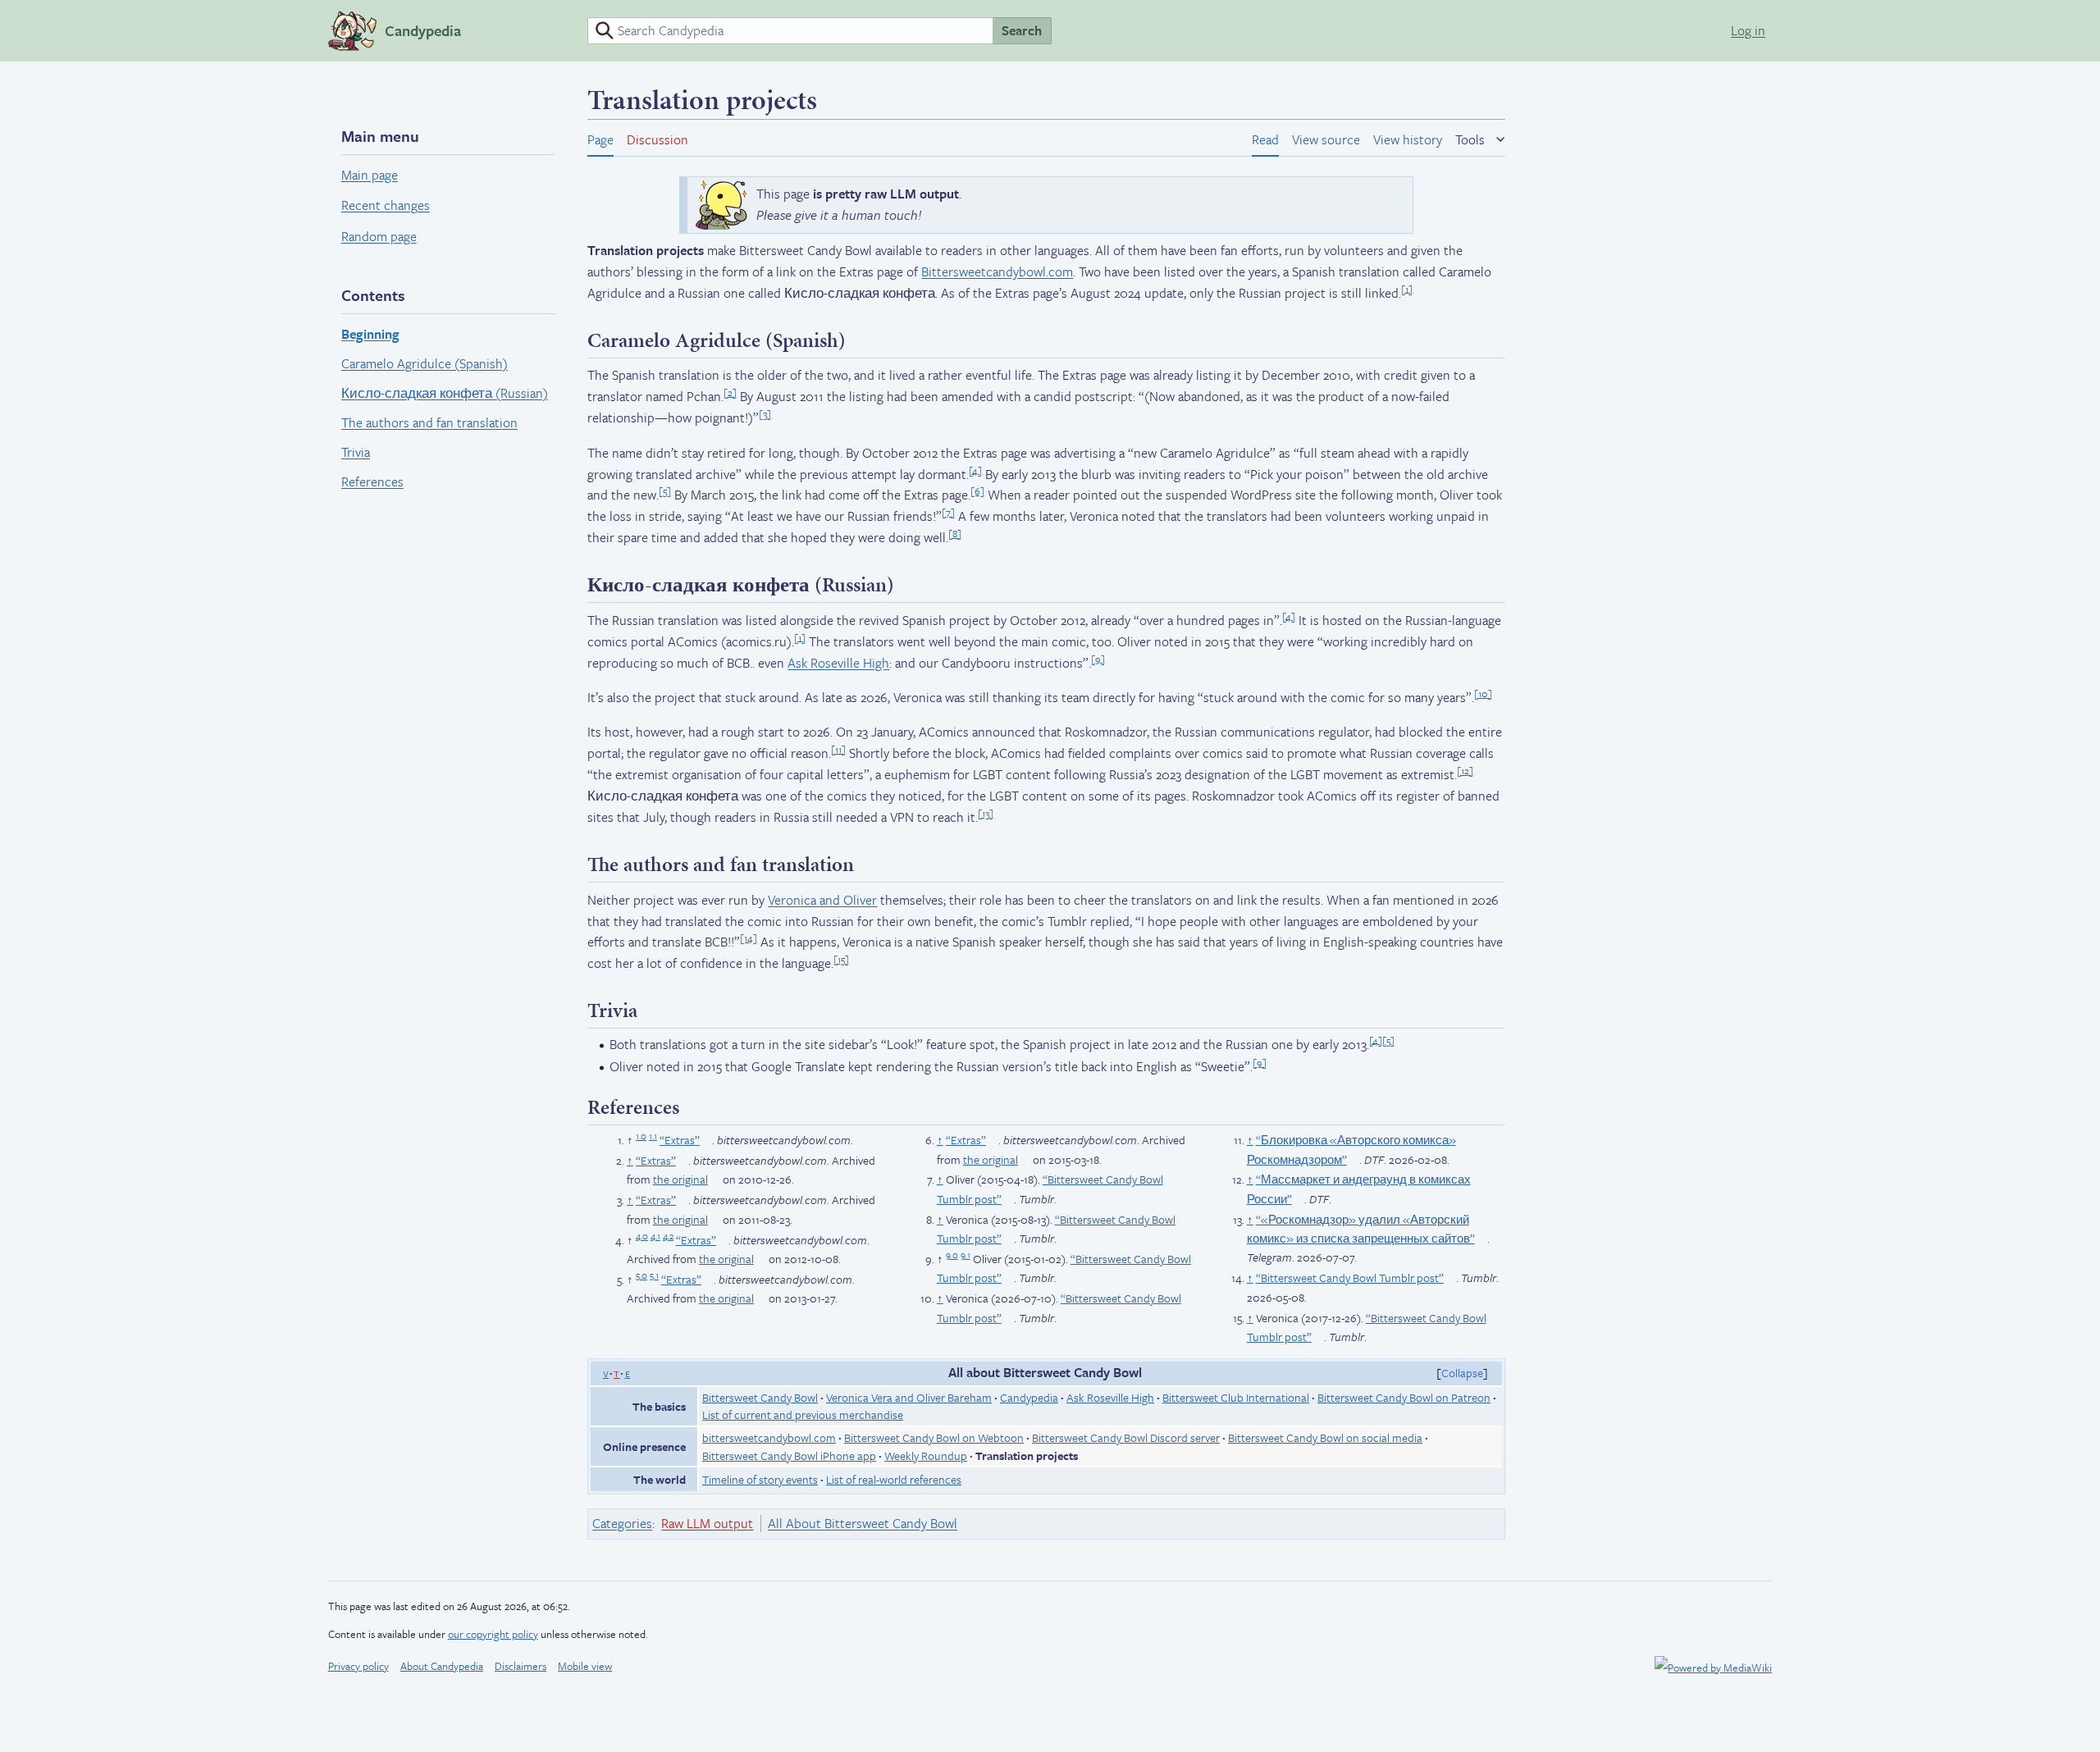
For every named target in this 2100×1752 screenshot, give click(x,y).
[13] (986, 813)
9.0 (952, 1255)
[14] (749, 938)
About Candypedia (442, 1666)
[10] (1483, 693)
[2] (730, 392)
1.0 (641, 1136)
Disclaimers (520, 1666)
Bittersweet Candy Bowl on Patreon (1404, 1397)
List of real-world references (894, 1479)
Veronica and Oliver (822, 900)
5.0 (641, 1275)
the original (680, 1179)
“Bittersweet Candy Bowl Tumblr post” (1350, 1277)
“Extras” (680, 1140)
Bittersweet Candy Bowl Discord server (1126, 1437)
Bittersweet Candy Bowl (760, 1397)
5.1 (654, 1275)
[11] (838, 749)
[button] (1480, 137)
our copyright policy (493, 1634)
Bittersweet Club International (1236, 1397)
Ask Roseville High (838, 663)
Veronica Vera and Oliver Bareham (909, 1397)
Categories (622, 1523)
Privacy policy (358, 1666)
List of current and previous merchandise (803, 1414)
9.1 (966, 1255)
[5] (665, 490)
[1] (1407, 288)
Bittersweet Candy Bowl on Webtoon (934, 1437)
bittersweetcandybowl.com (769, 1437)
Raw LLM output (707, 1523)
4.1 (655, 1236)
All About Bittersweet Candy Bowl (863, 1523)
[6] (977, 490)
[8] (955, 533)
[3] (765, 413)
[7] (948, 512)
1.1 (653, 1136)
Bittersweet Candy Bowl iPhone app (789, 1455)
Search (1022, 30)
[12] (1465, 770)
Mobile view (585, 1666)
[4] (975, 469)
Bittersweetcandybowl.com (997, 271)
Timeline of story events (760, 1479)
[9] (1098, 658)
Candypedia (1029, 1397)
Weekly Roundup (926, 1455)
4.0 (642, 1236)
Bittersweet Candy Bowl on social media (1325, 1437)
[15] (841, 959)
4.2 (668, 1236)
